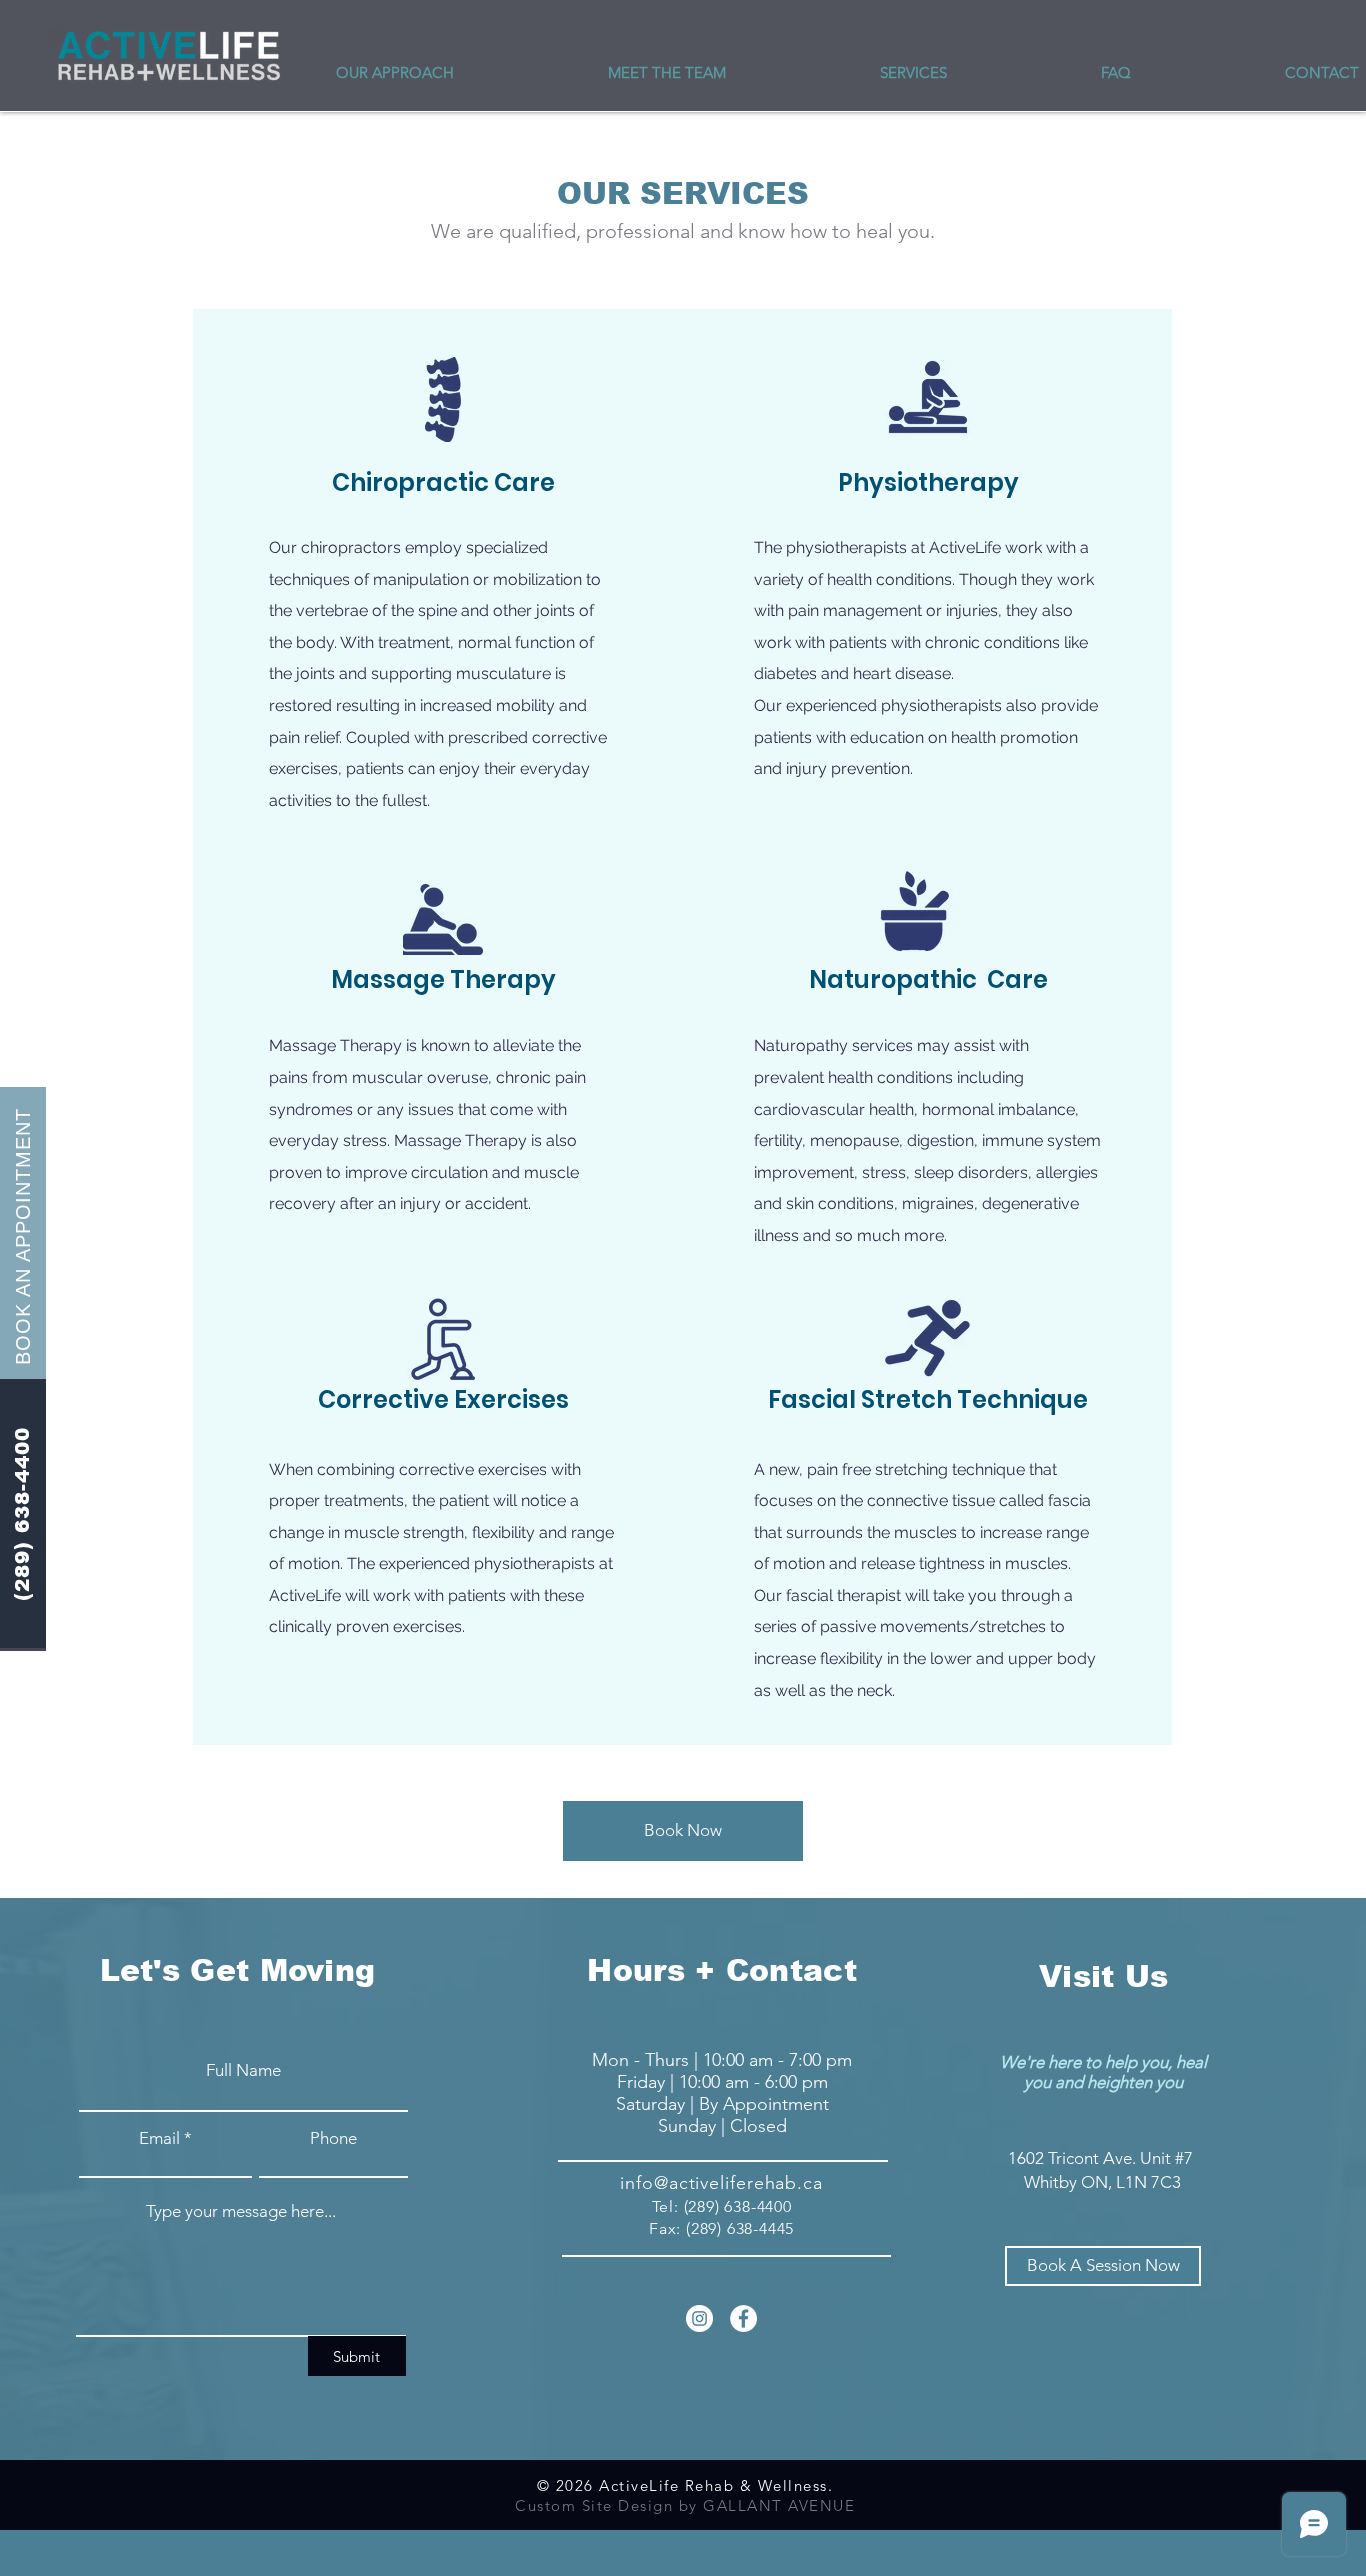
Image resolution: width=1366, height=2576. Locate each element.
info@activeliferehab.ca (721, 2183)
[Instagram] (699, 2318)
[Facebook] (743, 2318)
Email (159, 2138)
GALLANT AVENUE (779, 2505)
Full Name (243, 2070)
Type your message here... (241, 2211)
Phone (333, 2138)
